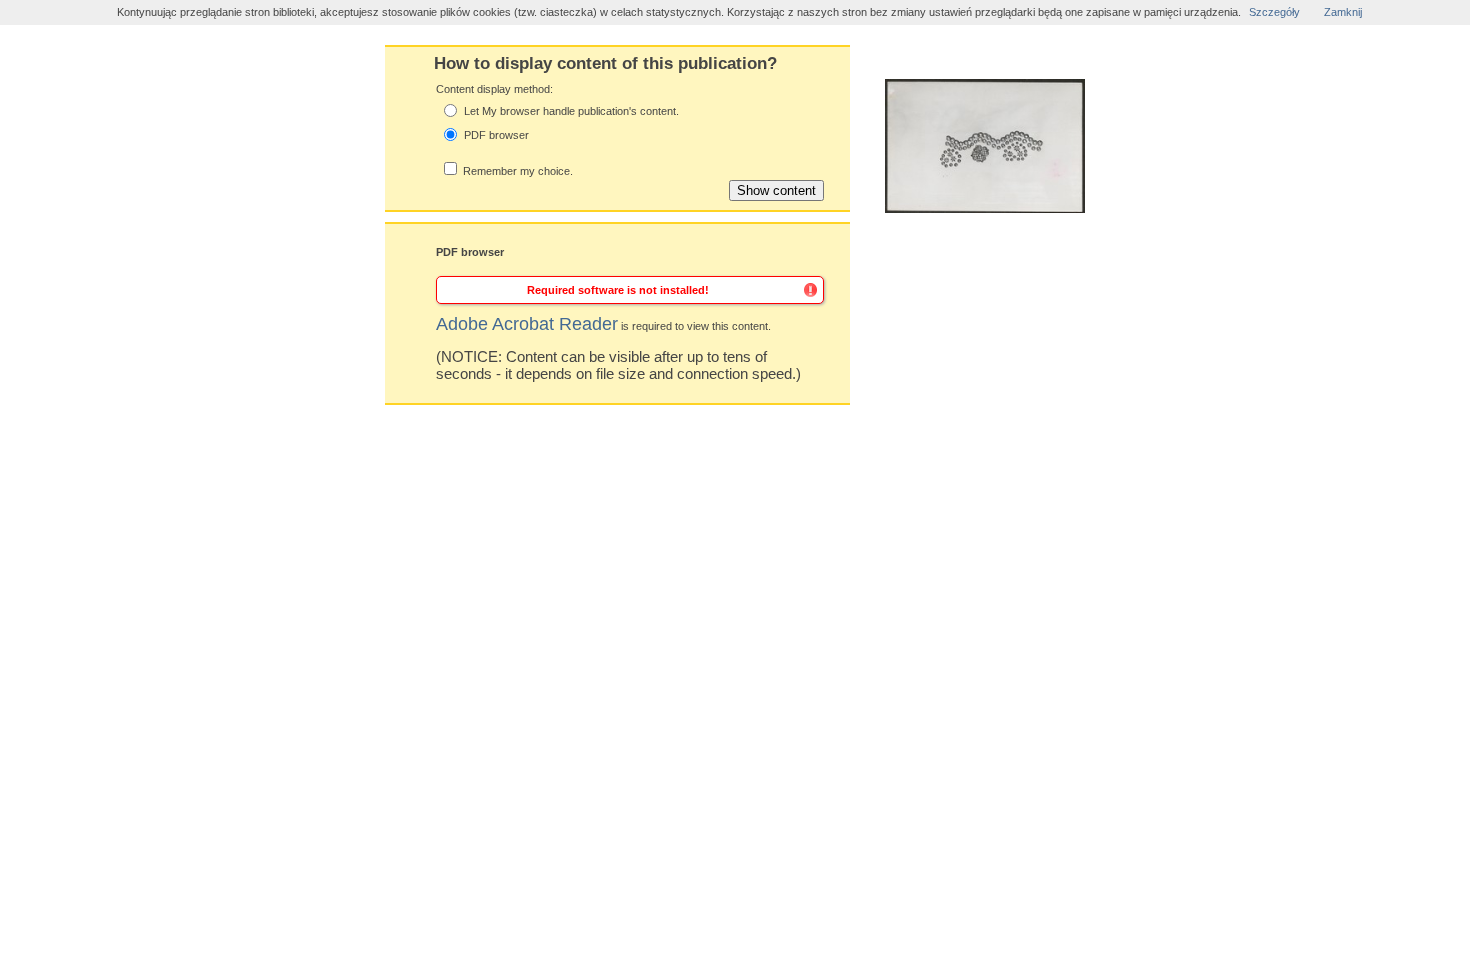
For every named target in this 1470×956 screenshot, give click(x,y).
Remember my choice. (518, 171)
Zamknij (1343, 12)
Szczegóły (1274, 12)
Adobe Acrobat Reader (527, 324)
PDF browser (496, 135)
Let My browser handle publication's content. (571, 111)
